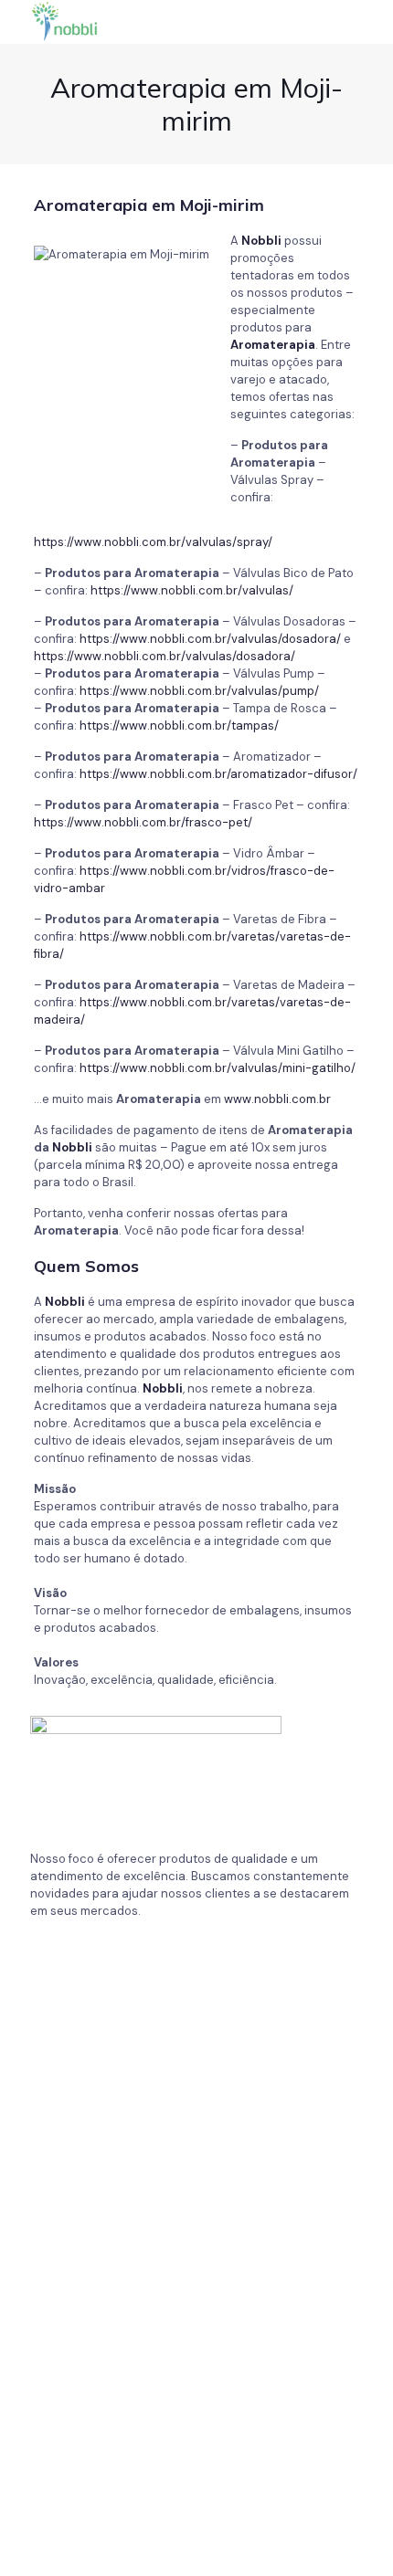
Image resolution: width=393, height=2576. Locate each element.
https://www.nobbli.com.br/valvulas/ (192, 590)
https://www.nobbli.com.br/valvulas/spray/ (153, 542)
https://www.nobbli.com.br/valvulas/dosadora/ (210, 639)
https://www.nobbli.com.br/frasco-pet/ (143, 822)
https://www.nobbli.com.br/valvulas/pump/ (199, 691)
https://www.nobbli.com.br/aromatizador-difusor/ (218, 774)
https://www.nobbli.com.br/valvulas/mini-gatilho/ (218, 1068)
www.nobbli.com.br (277, 1099)
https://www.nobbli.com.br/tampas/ (179, 725)
